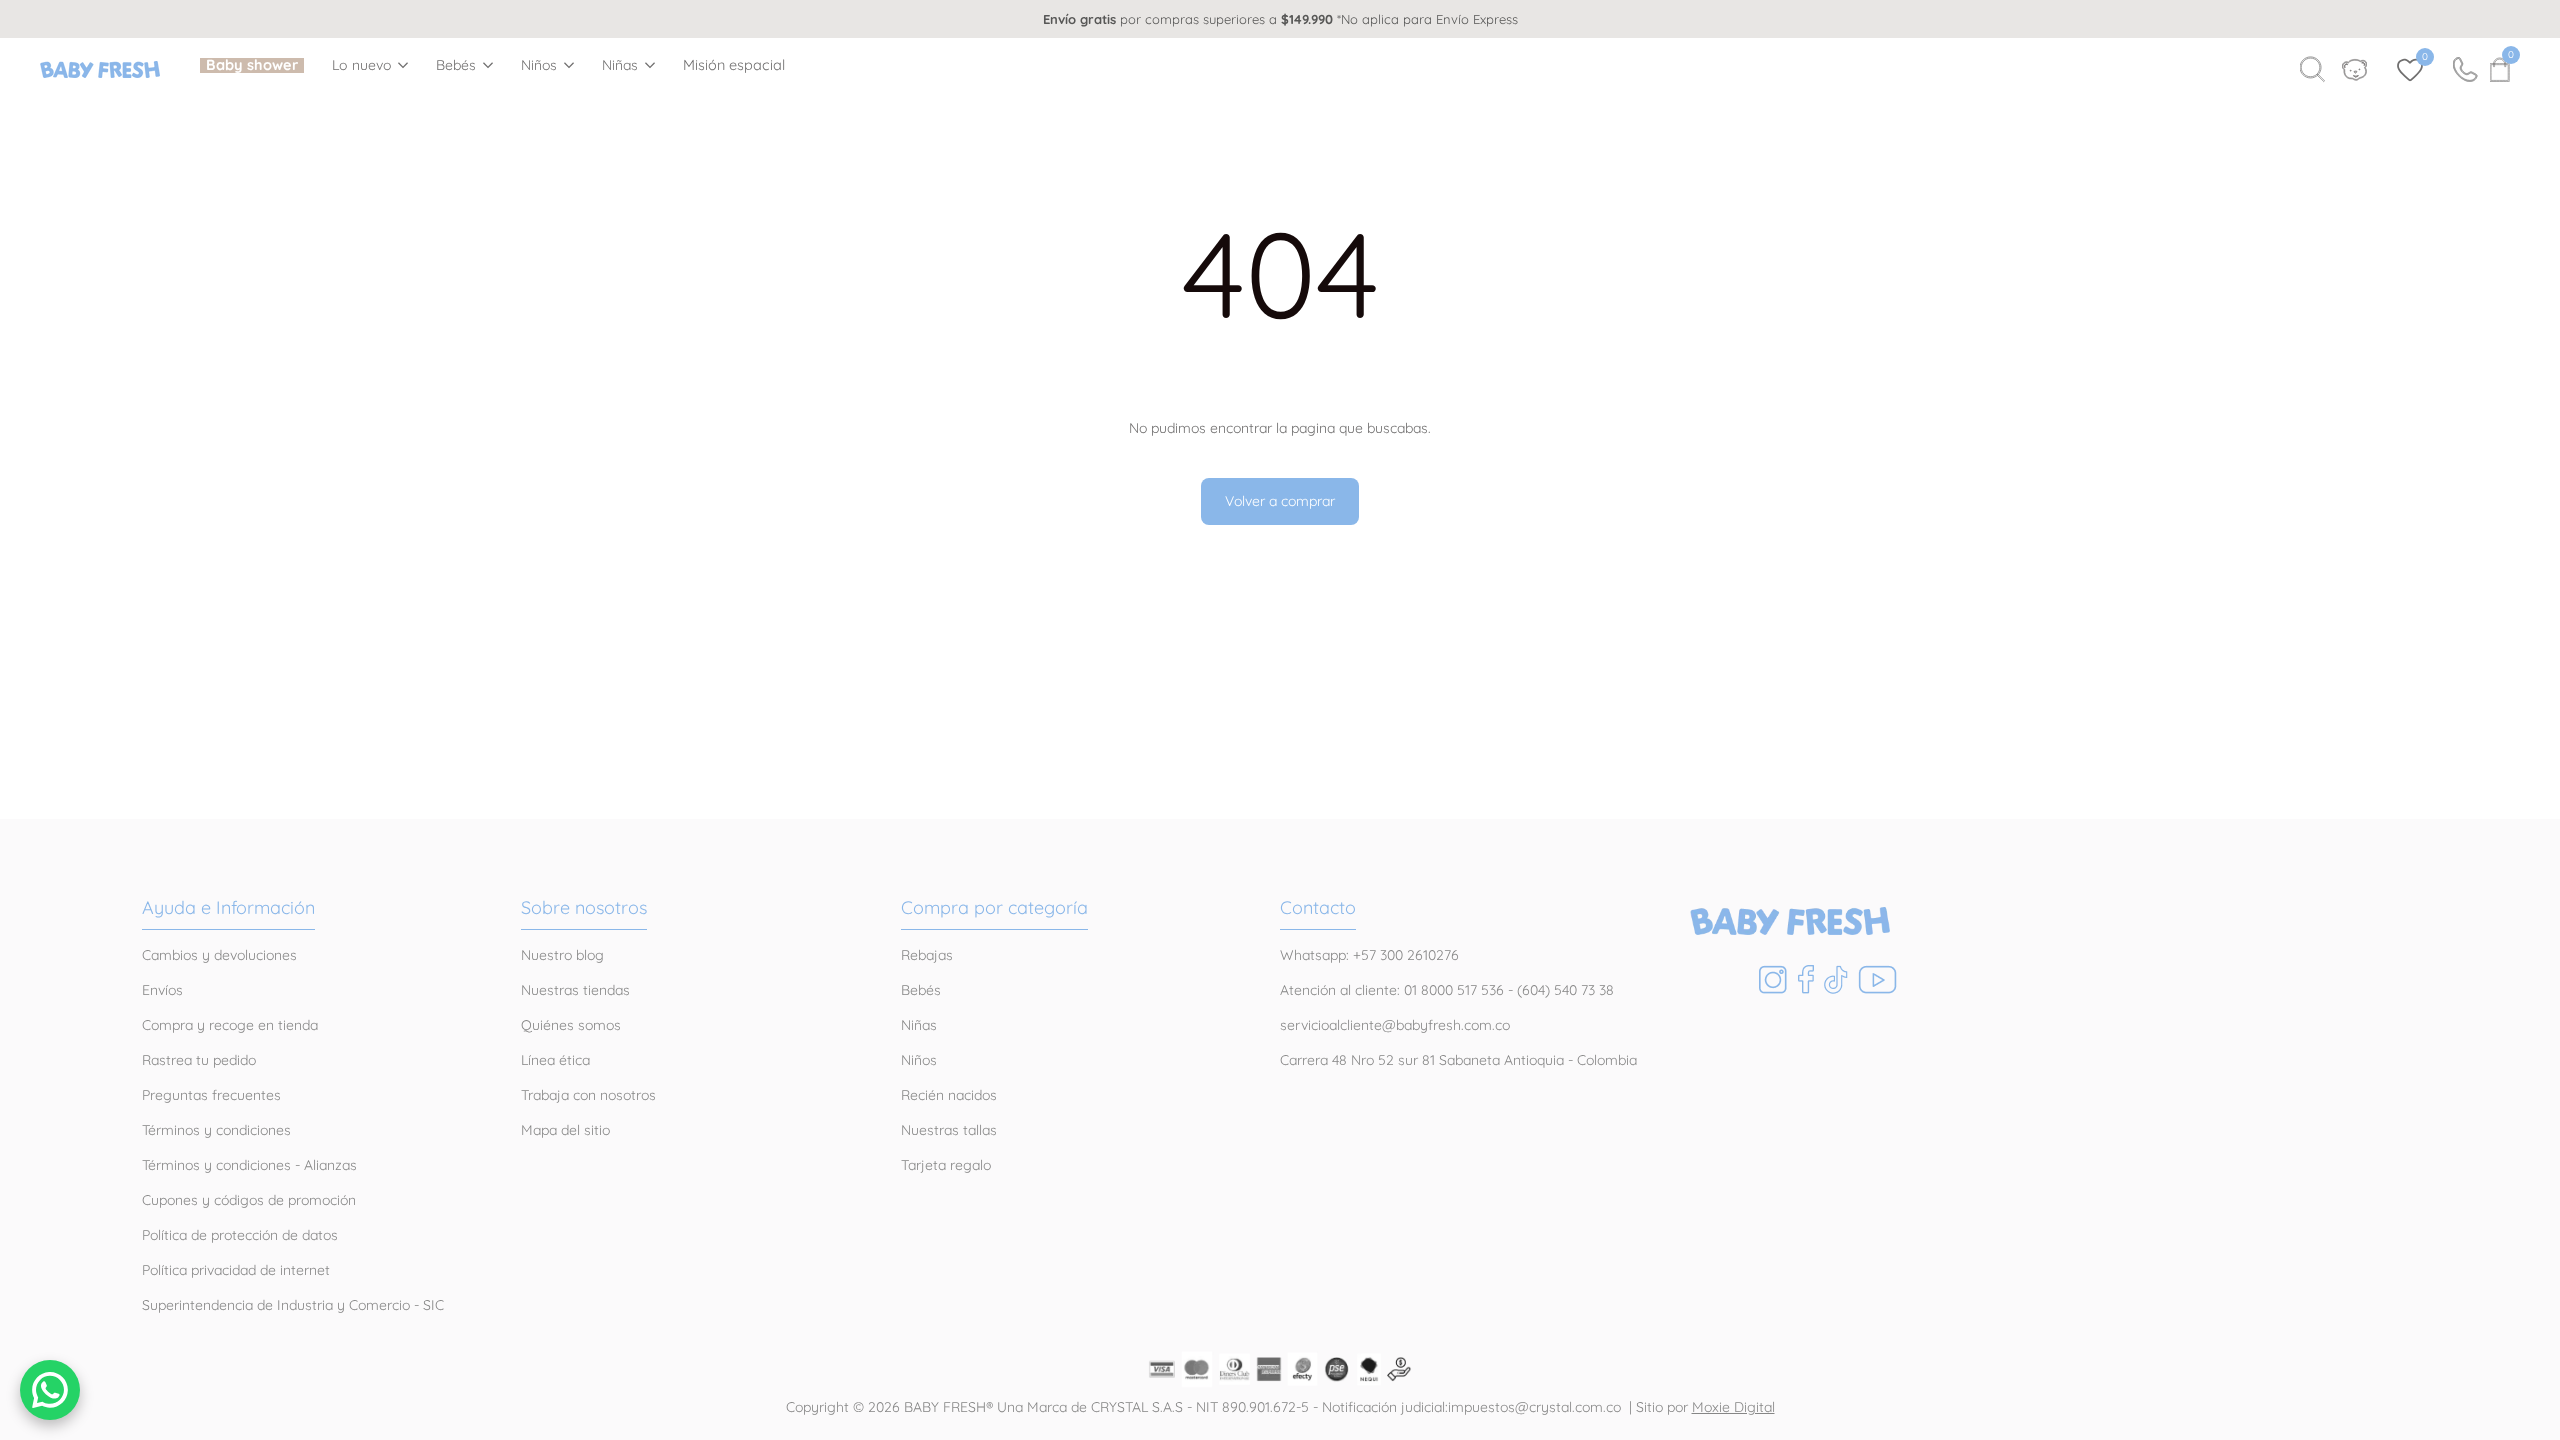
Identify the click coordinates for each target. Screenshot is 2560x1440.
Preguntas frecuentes (211, 1095)
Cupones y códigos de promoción (249, 1200)
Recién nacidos (949, 1095)
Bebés (456, 65)
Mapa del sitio (565, 1130)
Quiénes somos (571, 1025)
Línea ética (555, 1060)
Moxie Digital (1733, 1407)
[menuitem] (252, 65)
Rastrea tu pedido (199, 1060)
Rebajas (927, 955)
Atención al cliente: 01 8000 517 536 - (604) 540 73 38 (1447, 990)
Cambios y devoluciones (219, 955)
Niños (539, 65)
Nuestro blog (562, 955)
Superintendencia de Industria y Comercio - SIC (293, 1305)
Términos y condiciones (216, 1130)
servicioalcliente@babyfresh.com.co (1395, 1025)
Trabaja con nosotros (588, 1095)
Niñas (620, 65)
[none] (370, 64)
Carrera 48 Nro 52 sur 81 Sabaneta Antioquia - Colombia (1458, 1060)
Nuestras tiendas (575, 990)
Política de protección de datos (240, 1235)
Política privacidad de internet (236, 1270)
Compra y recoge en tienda (230, 1025)
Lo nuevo (362, 65)
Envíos (162, 990)
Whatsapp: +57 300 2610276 (1369, 955)
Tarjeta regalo (946, 1165)
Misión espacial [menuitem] (734, 65)
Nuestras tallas (949, 1130)
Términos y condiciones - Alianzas (249, 1165)
